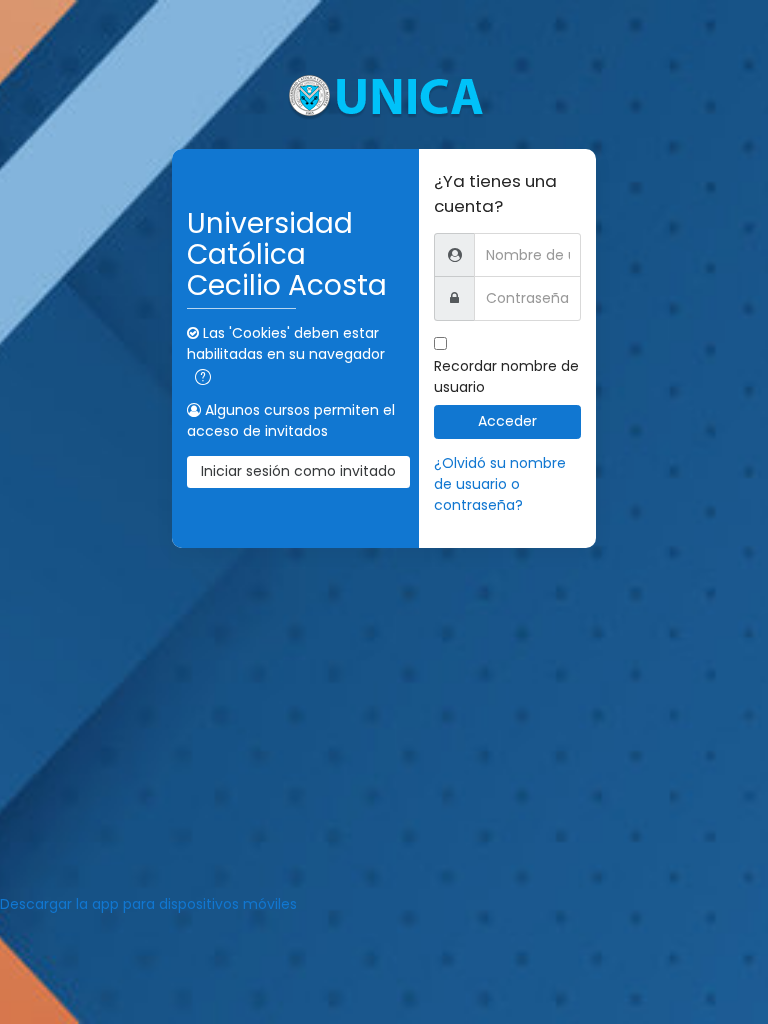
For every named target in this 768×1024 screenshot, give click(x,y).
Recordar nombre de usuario (506, 376)
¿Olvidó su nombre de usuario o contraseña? (500, 484)
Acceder (507, 421)
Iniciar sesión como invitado (298, 471)
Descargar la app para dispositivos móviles (148, 904)
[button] (203, 377)
